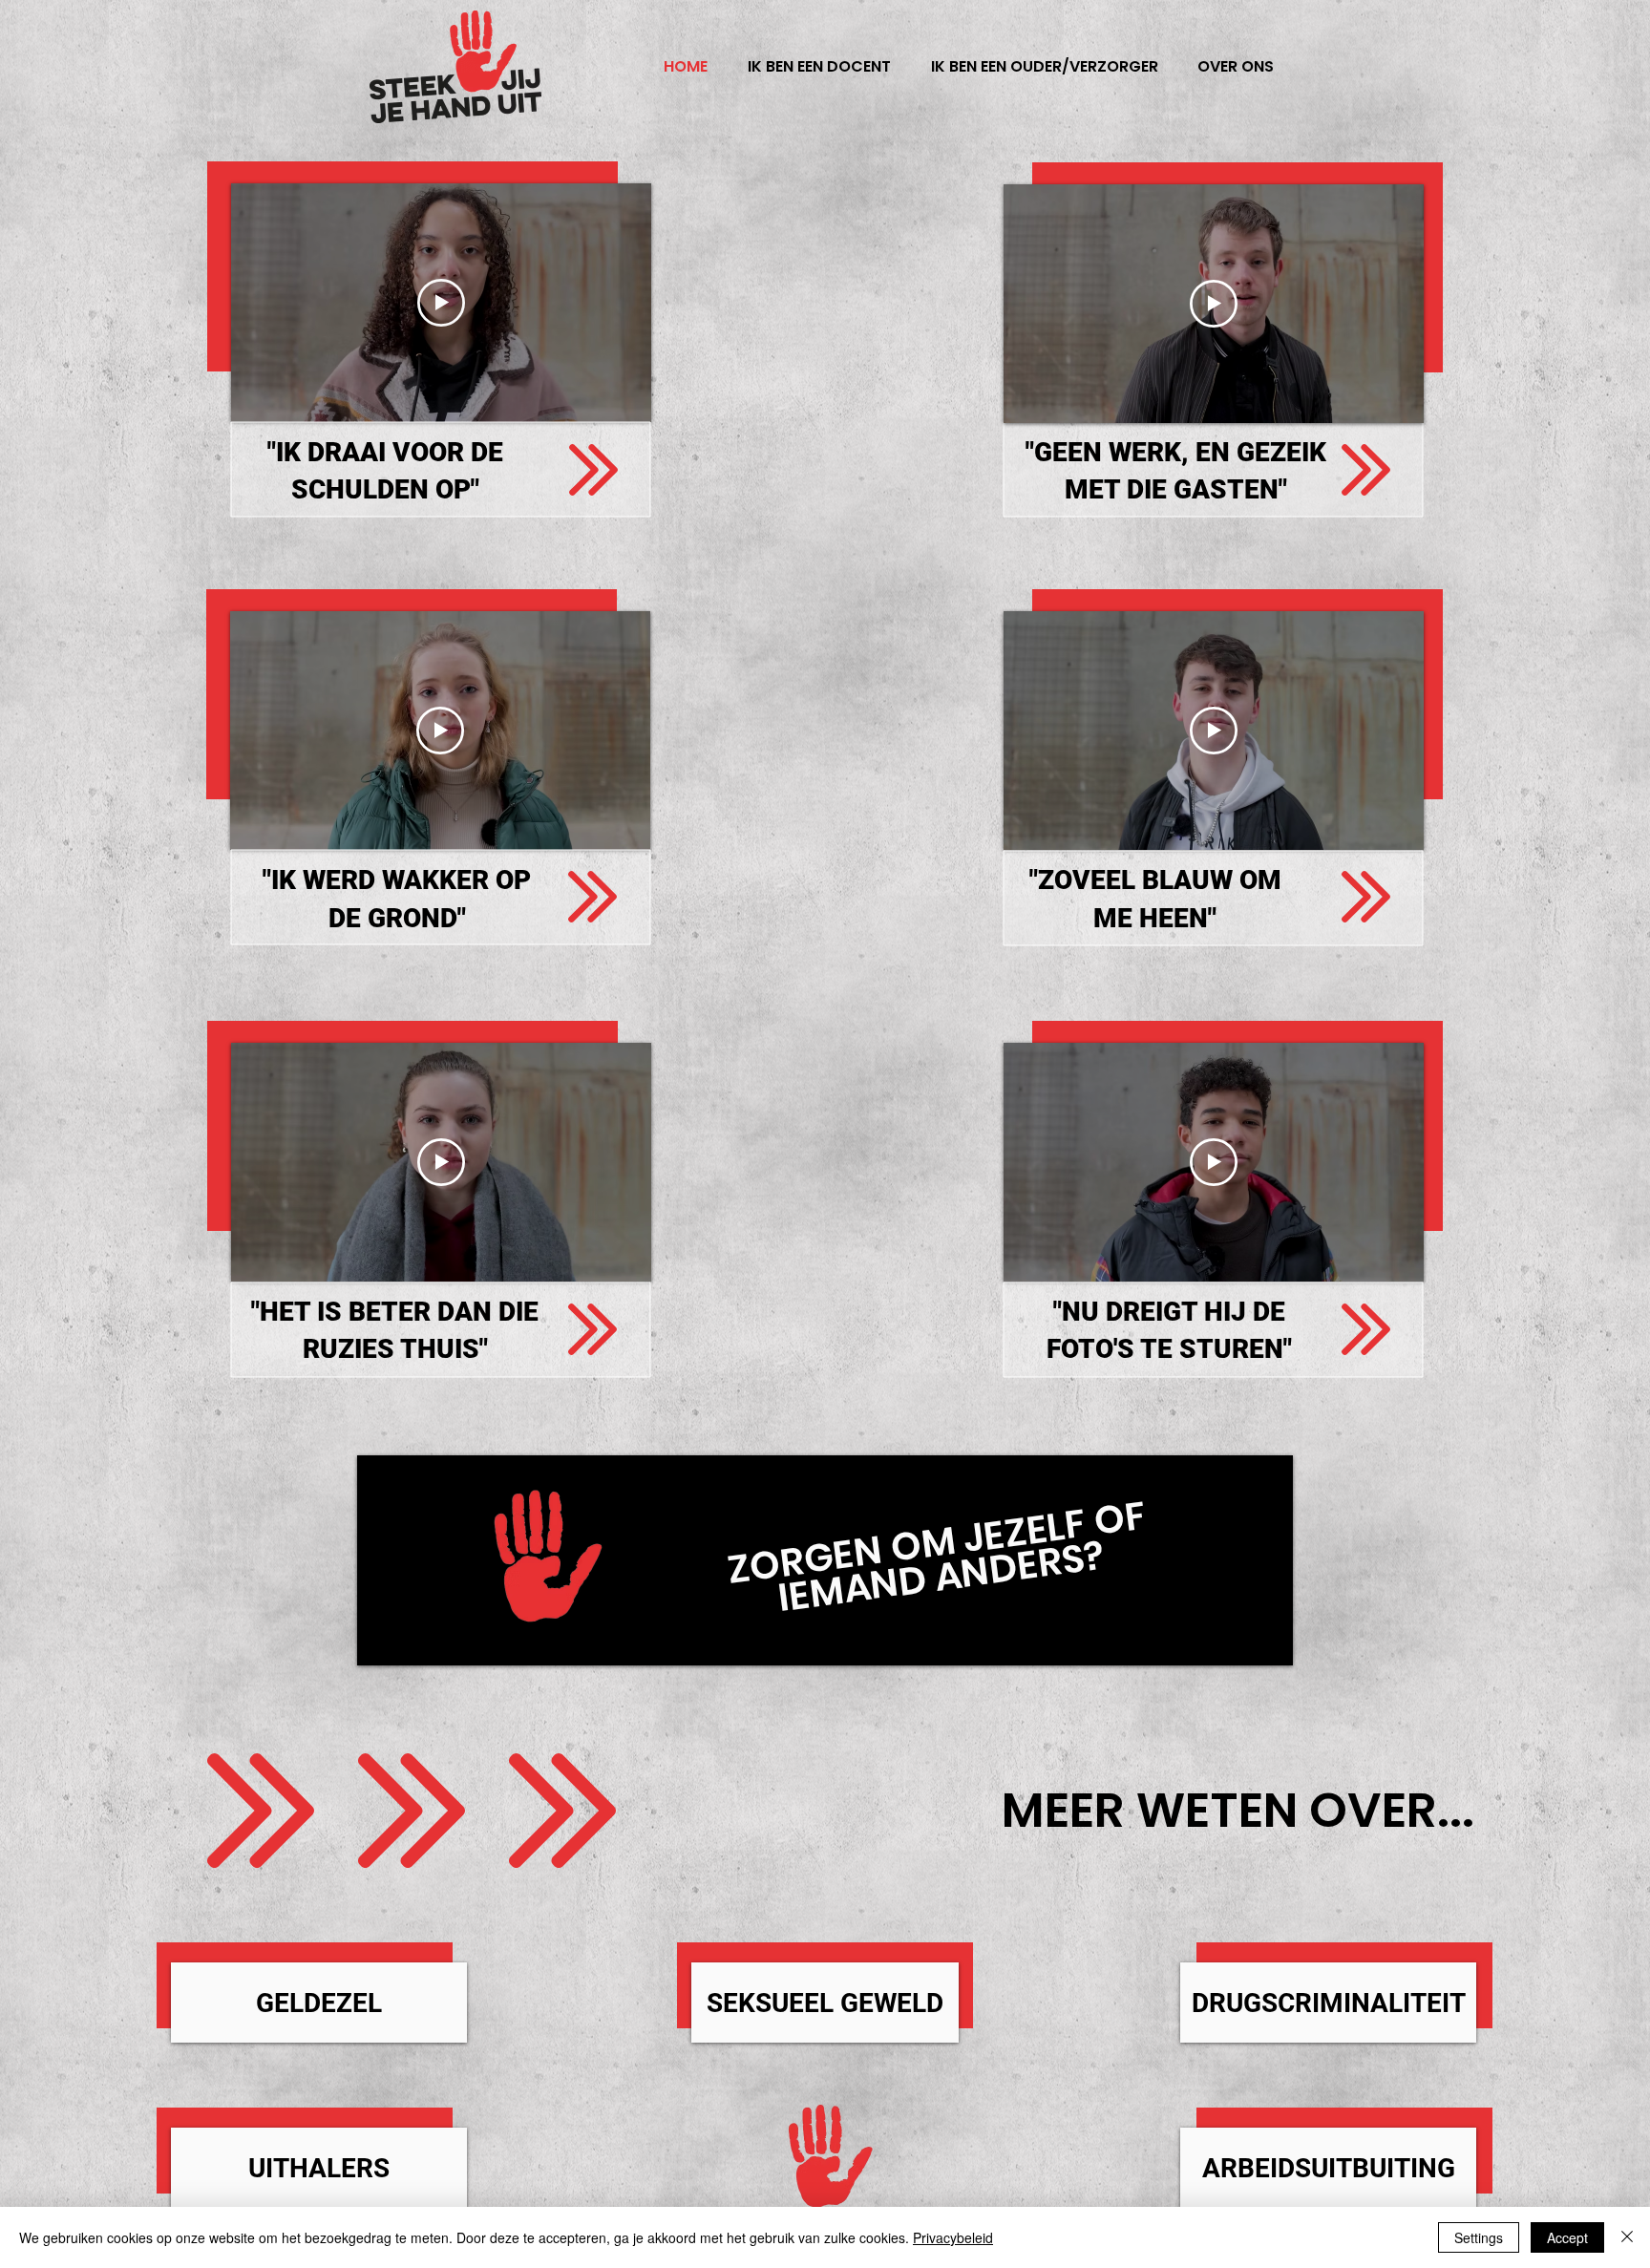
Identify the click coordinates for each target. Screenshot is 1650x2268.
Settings (1479, 2237)
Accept (1567, 2237)
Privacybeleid (953, 2237)
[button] (1235, 67)
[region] (594, 471)
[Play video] (441, 303)
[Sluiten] (1627, 2237)
